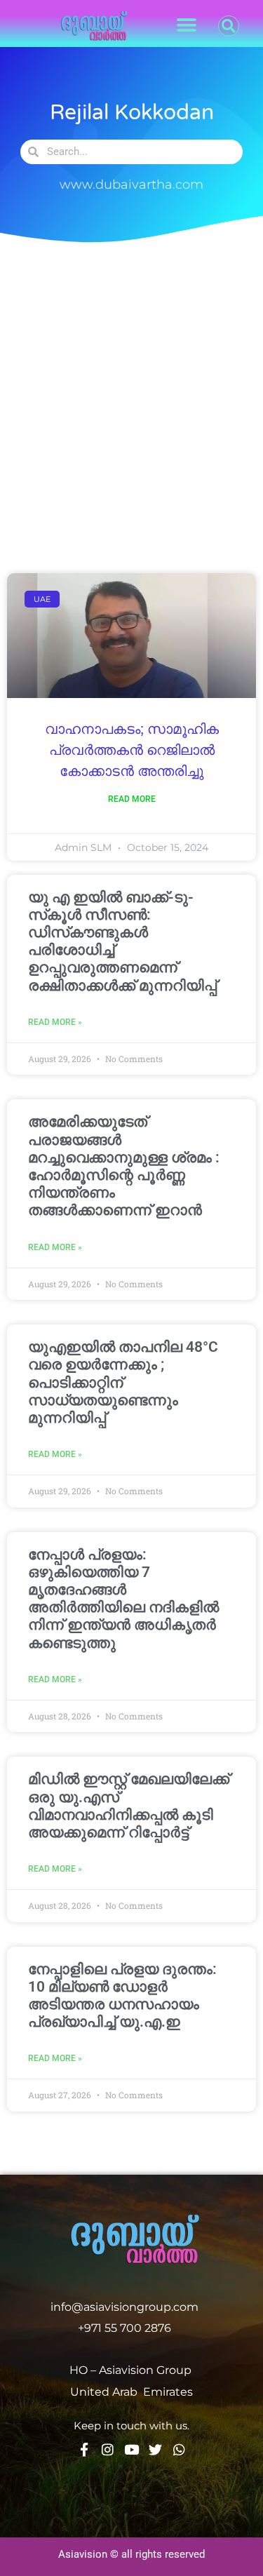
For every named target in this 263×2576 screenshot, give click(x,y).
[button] (187, 26)
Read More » (55, 1022)
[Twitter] (155, 2449)
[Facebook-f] (84, 2449)
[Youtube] (131, 2449)
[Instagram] (108, 2449)
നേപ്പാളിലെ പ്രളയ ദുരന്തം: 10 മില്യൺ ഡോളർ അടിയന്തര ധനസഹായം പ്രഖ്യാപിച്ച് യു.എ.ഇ (122, 1996)
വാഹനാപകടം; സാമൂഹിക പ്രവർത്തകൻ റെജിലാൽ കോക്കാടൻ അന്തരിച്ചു (132, 751)
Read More (132, 799)
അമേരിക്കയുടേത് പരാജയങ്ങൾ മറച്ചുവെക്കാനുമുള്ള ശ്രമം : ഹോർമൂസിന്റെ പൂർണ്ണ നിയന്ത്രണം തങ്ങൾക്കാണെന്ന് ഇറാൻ (124, 1166)
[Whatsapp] (179, 2449)
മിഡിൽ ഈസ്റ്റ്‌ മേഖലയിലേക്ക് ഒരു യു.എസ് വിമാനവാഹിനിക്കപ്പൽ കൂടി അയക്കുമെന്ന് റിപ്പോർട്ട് (129, 1806)
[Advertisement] (131, 403)
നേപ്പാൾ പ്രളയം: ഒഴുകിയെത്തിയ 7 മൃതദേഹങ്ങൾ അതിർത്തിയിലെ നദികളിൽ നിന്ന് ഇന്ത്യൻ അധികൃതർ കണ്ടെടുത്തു (123, 1599)
